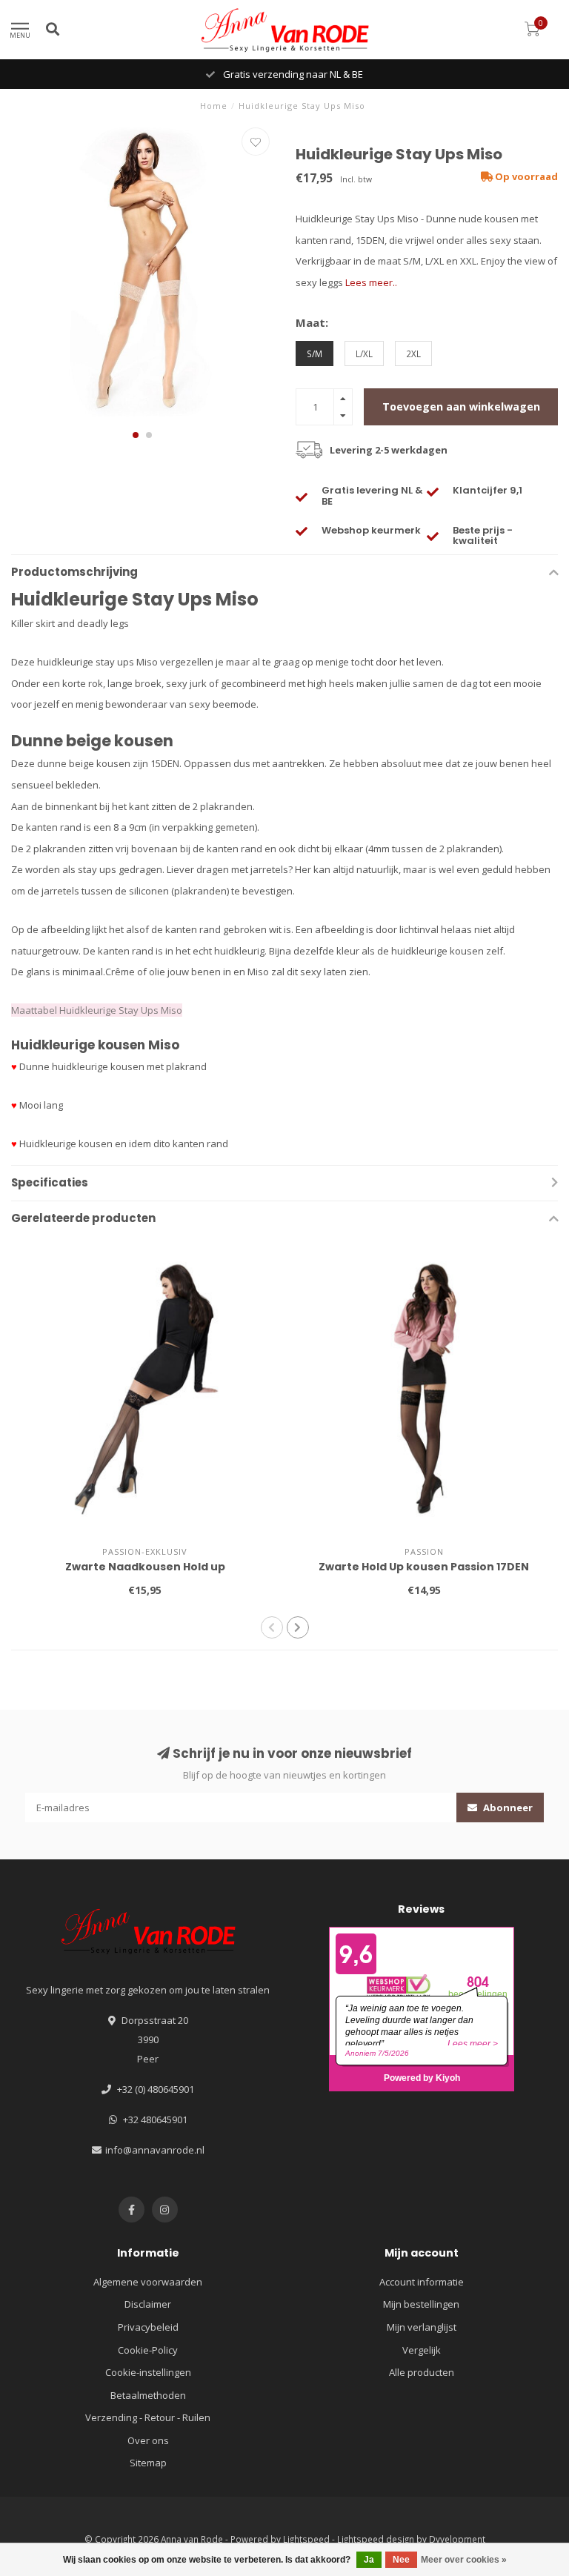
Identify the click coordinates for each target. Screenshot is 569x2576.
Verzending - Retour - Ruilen (148, 2417)
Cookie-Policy (148, 2350)
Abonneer (507, 1807)
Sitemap (148, 2463)
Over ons (148, 2440)
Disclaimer (148, 2304)
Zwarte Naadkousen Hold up (145, 1567)
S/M (315, 353)
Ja (369, 2560)
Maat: (312, 322)
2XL (413, 353)
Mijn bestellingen (421, 2304)
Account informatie (422, 2282)
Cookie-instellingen (148, 2372)
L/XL (364, 353)
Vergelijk (422, 2350)
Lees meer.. (371, 282)
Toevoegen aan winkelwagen (461, 406)
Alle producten (422, 2372)
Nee (401, 2560)
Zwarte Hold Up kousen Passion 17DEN (424, 1567)
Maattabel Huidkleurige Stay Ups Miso (97, 1010)
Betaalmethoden (148, 2395)
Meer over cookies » (464, 2560)
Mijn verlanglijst (422, 2327)
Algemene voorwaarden (148, 2282)
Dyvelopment (457, 2539)
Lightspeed (306, 2539)
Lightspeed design (376, 2539)
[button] (136, 435)
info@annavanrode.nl (155, 2150)
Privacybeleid (148, 2327)
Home (214, 106)
